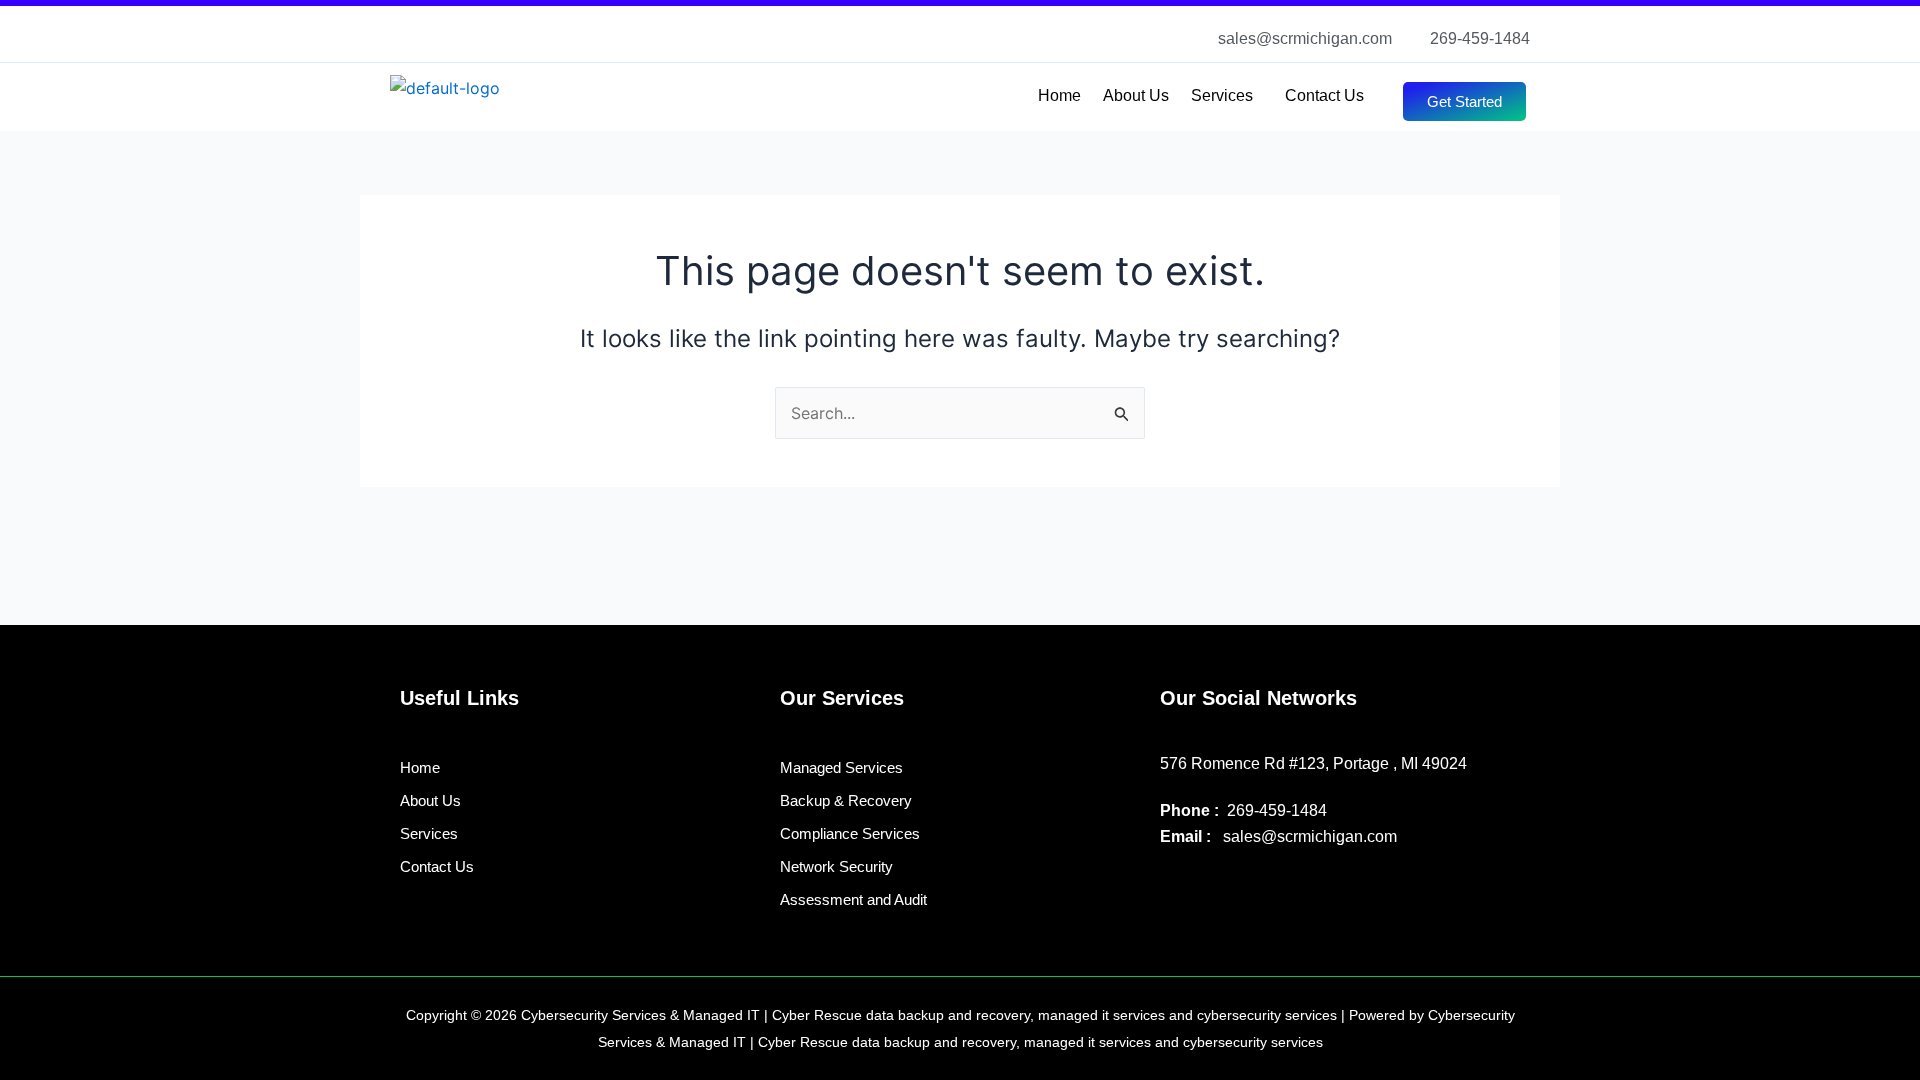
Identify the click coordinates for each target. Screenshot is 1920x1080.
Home (1059, 95)
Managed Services (841, 767)
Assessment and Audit (853, 899)
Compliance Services (850, 833)
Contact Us (1324, 95)
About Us (1136, 95)
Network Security (836, 866)
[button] (1227, 96)
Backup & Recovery (846, 800)
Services (1222, 95)
